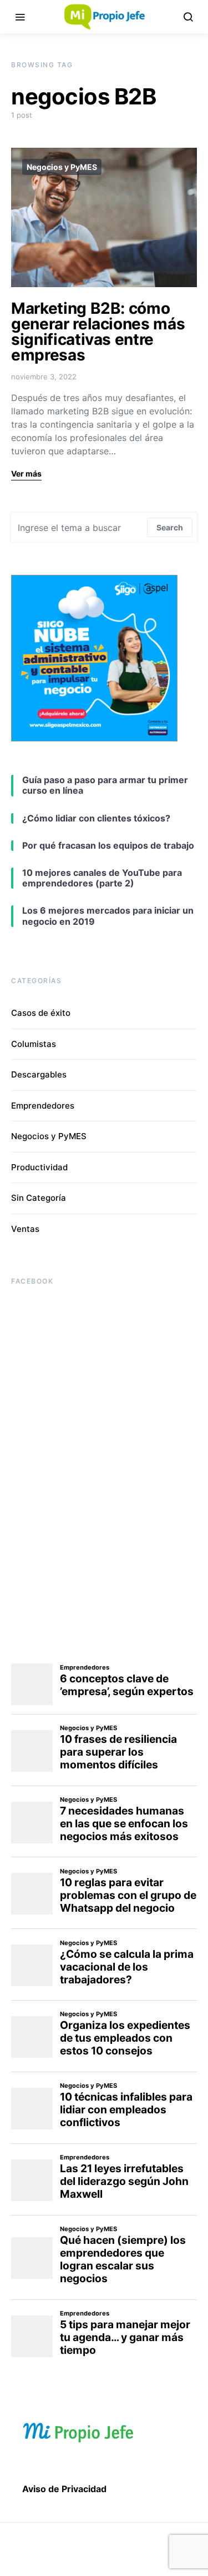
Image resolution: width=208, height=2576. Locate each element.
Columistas (34, 1044)
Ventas (25, 1229)
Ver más (26, 473)
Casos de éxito (41, 1013)
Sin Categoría (39, 1198)
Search (170, 527)
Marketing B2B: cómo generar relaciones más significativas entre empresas (98, 332)
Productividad (39, 1167)
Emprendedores (43, 1106)
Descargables (39, 1074)
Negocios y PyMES (62, 167)
